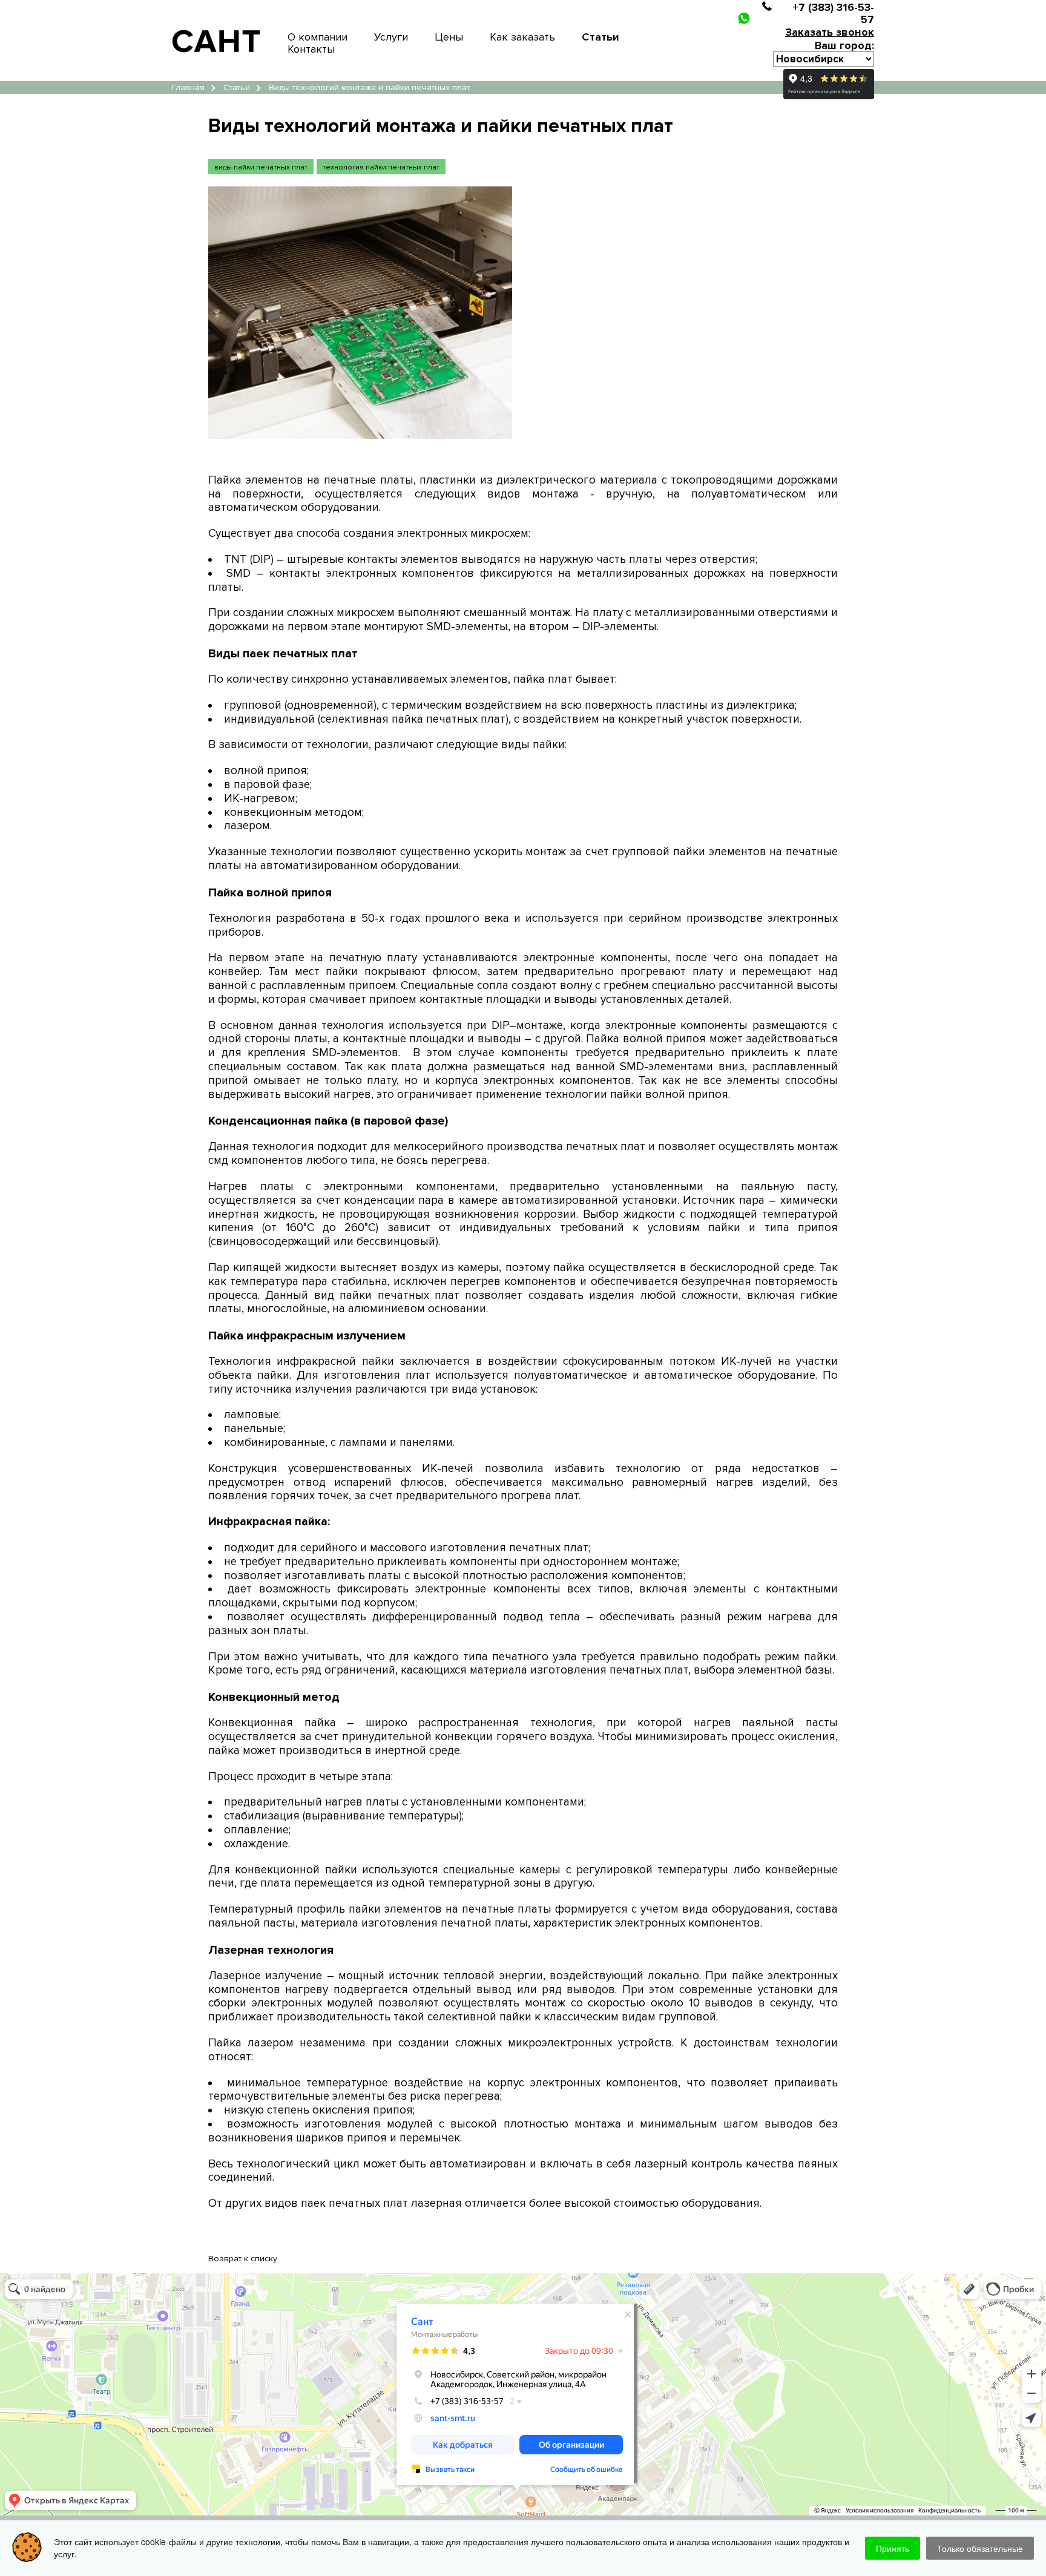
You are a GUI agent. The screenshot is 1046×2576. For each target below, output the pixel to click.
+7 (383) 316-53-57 (833, 13)
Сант (8, 2278)
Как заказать (522, 37)
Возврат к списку (243, 2259)
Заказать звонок (830, 32)
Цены (449, 37)
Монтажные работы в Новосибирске (65, 2286)
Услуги (391, 37)
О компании (317, 37)
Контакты (311, 49)
